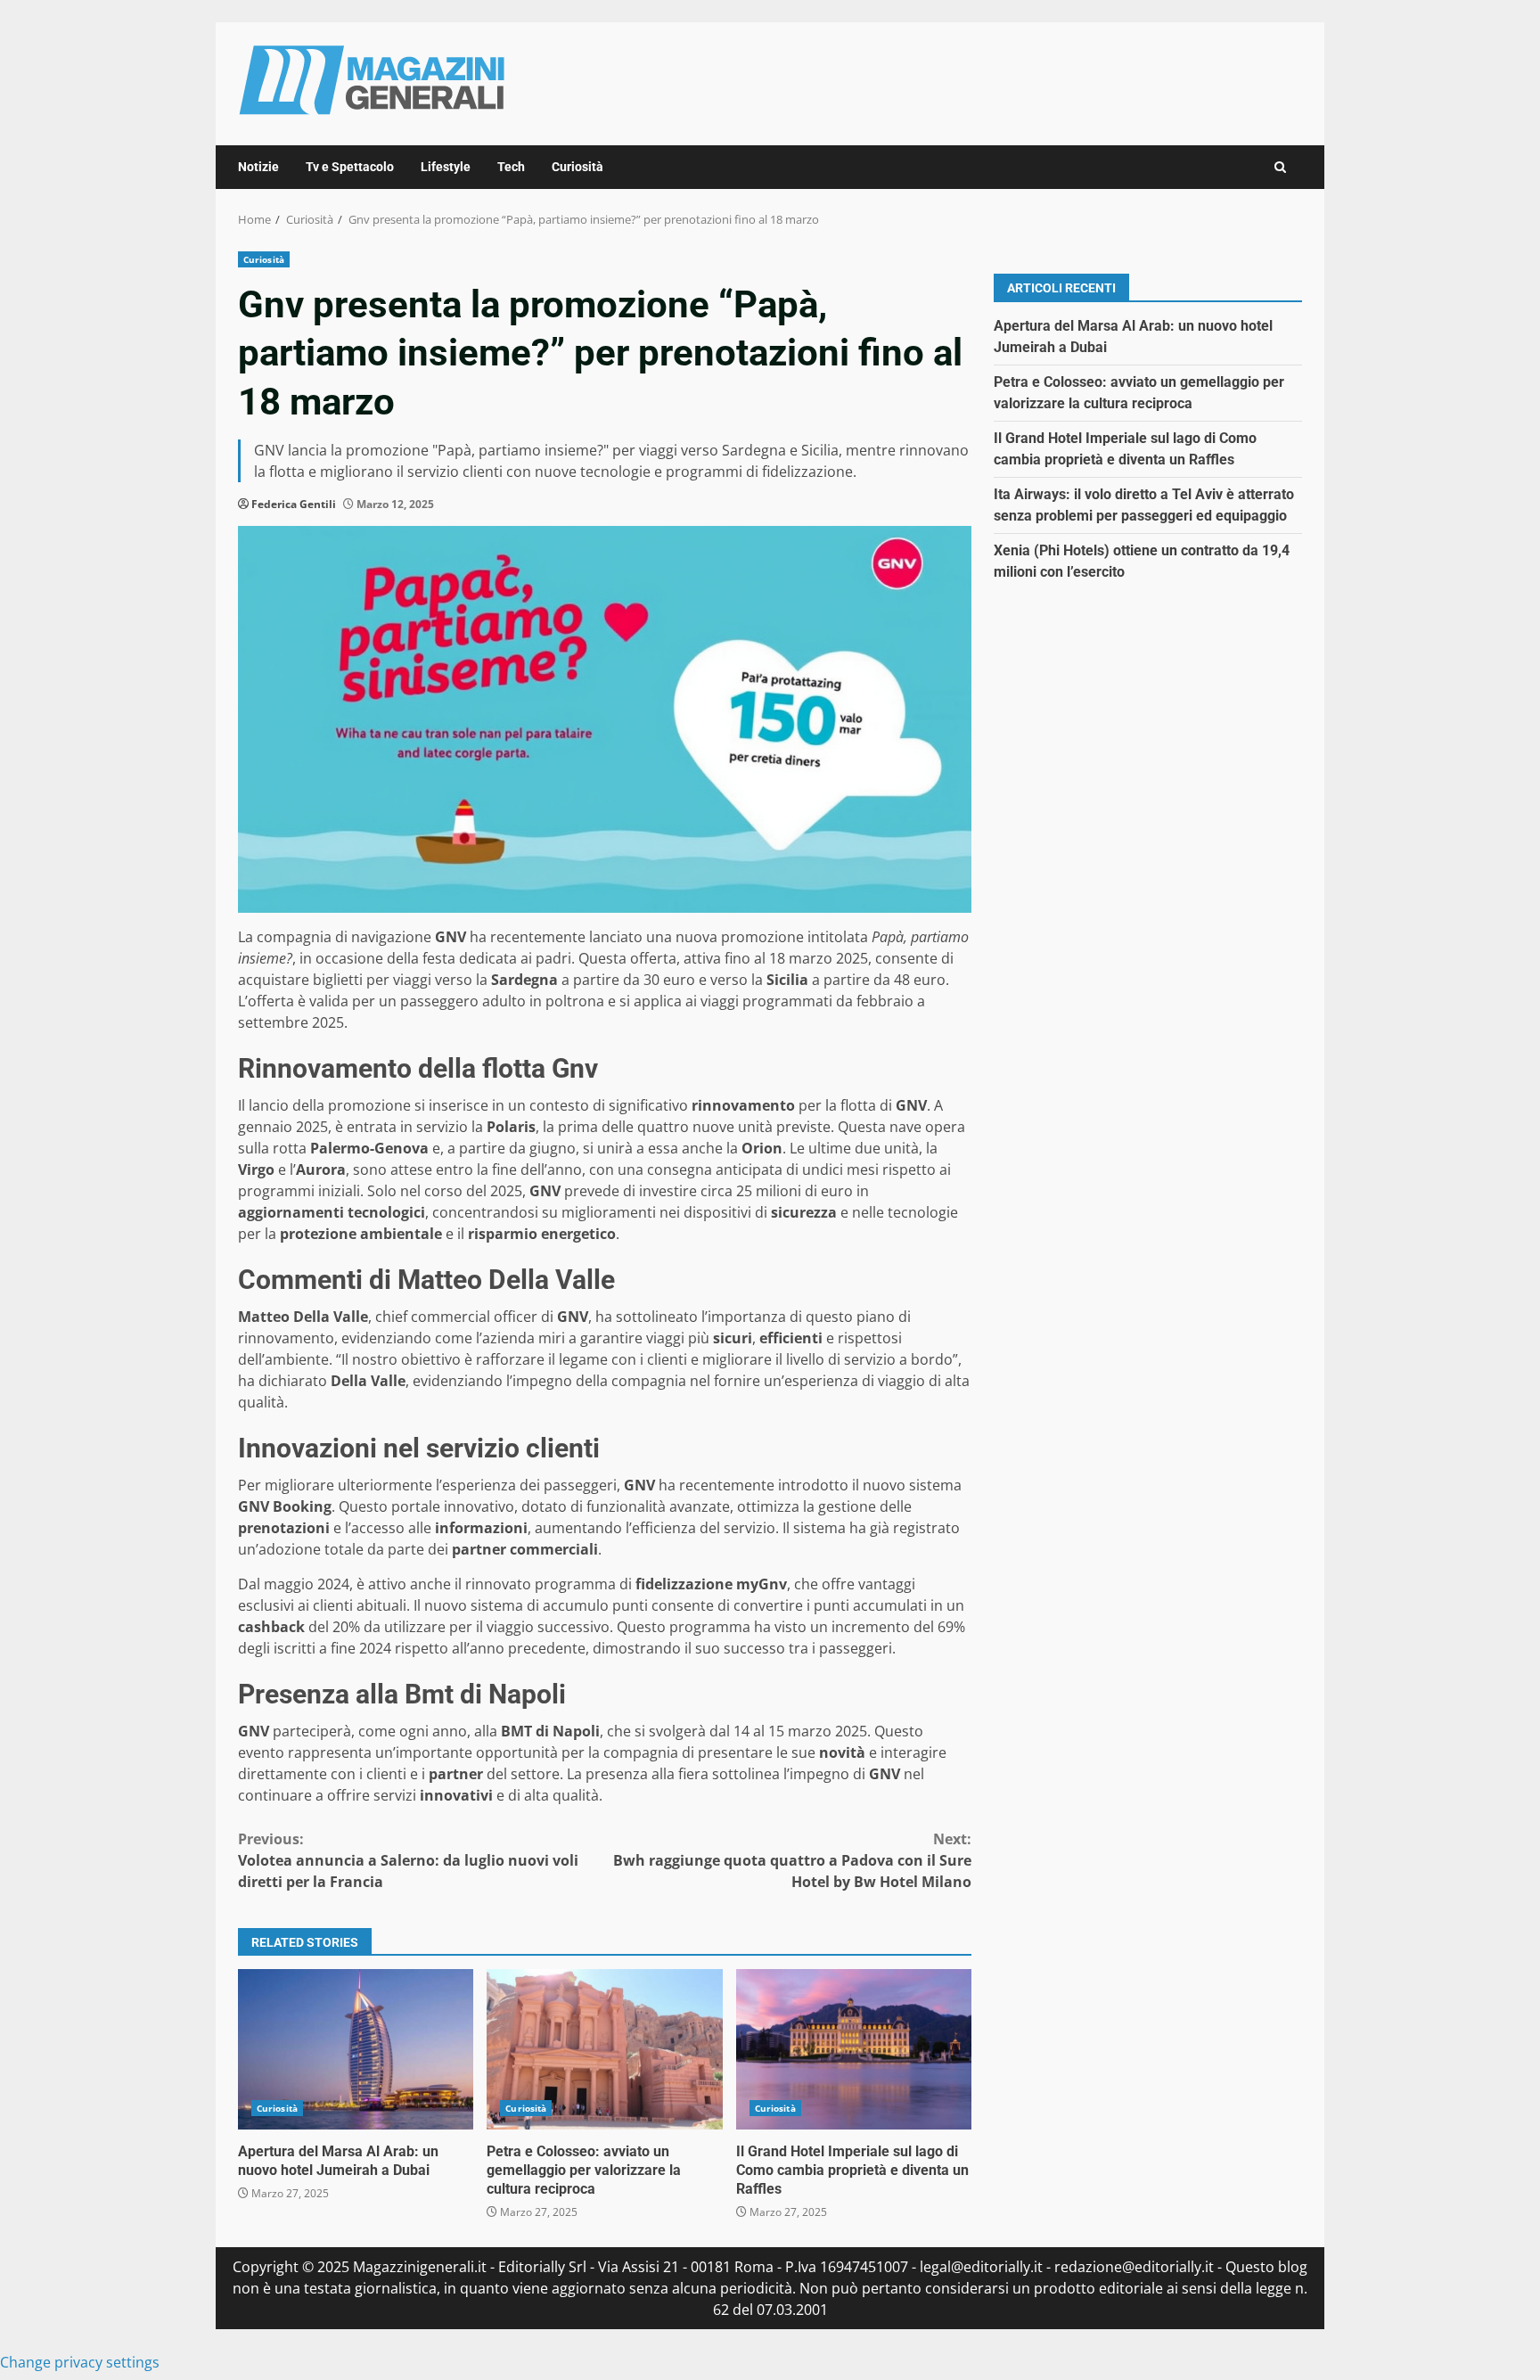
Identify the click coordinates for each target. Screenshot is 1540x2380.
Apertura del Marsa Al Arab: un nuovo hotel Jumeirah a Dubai (356, 2049)
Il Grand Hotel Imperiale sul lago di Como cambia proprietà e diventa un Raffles (854, 2049)
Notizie (258, 167)
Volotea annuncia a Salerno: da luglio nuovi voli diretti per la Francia (408, 1860)
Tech (511, 167)
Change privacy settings (80, 2362)
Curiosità (577, 167)
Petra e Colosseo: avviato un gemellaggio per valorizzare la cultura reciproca (604, 2049)
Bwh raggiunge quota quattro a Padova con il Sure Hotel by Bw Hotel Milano (792, 1860)
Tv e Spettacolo (350, 167)
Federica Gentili (294, 504)
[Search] (1280, 167)
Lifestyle (446, 167)
